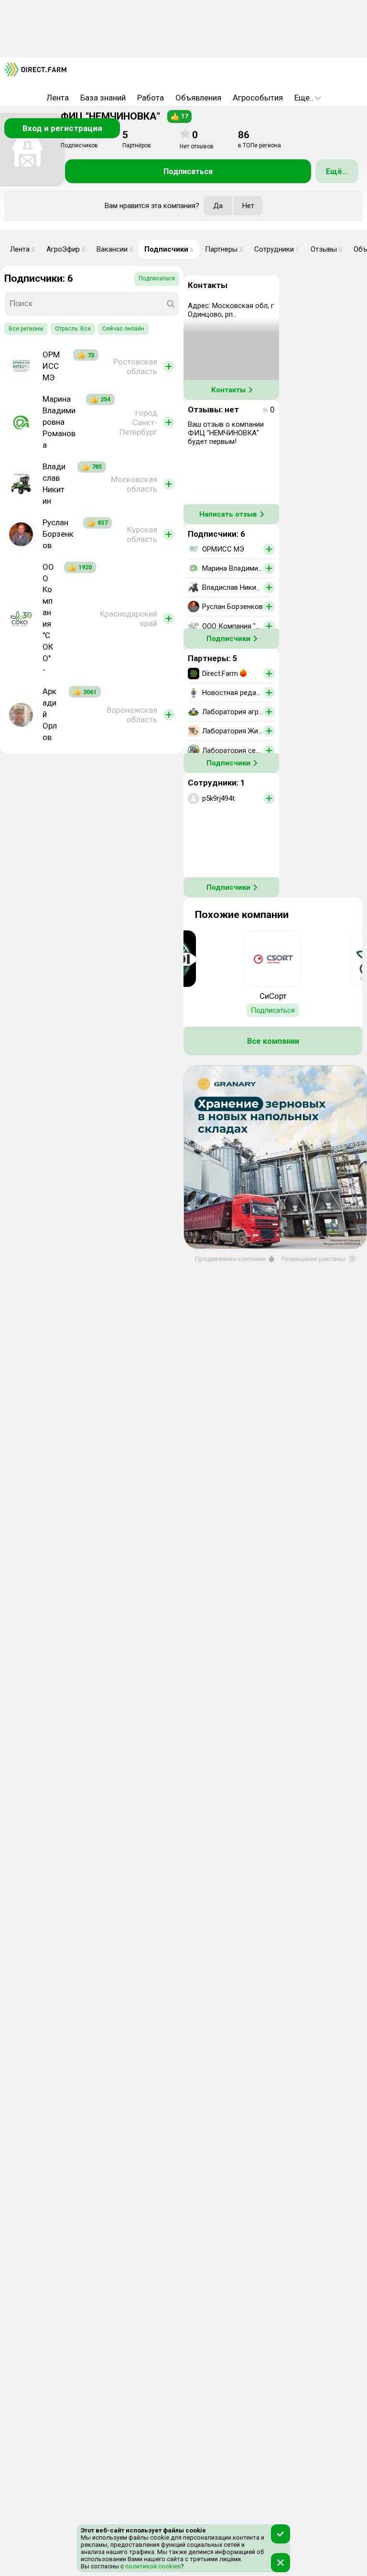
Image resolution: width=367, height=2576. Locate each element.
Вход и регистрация (62, 128)
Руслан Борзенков (58, 534)
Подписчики (169, 249)
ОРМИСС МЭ (51, 366)
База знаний (103, 98)
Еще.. (304, 98)
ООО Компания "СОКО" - (48, 619)
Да (218, 206)
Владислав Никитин (54, 484)
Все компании (273, 1041)
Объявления (198, 98)
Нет (248, 206)
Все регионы (26, 329)
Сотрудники (277, 249)
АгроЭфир (66, 249)
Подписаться (188, 171)
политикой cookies (152, 2566)
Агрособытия (258, 98)
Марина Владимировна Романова (59, 422)
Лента (58, 98)
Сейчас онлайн (123, 329)
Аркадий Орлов (50, 714)
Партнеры (224, 249)
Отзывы (326, 249)
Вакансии (115, 249)
